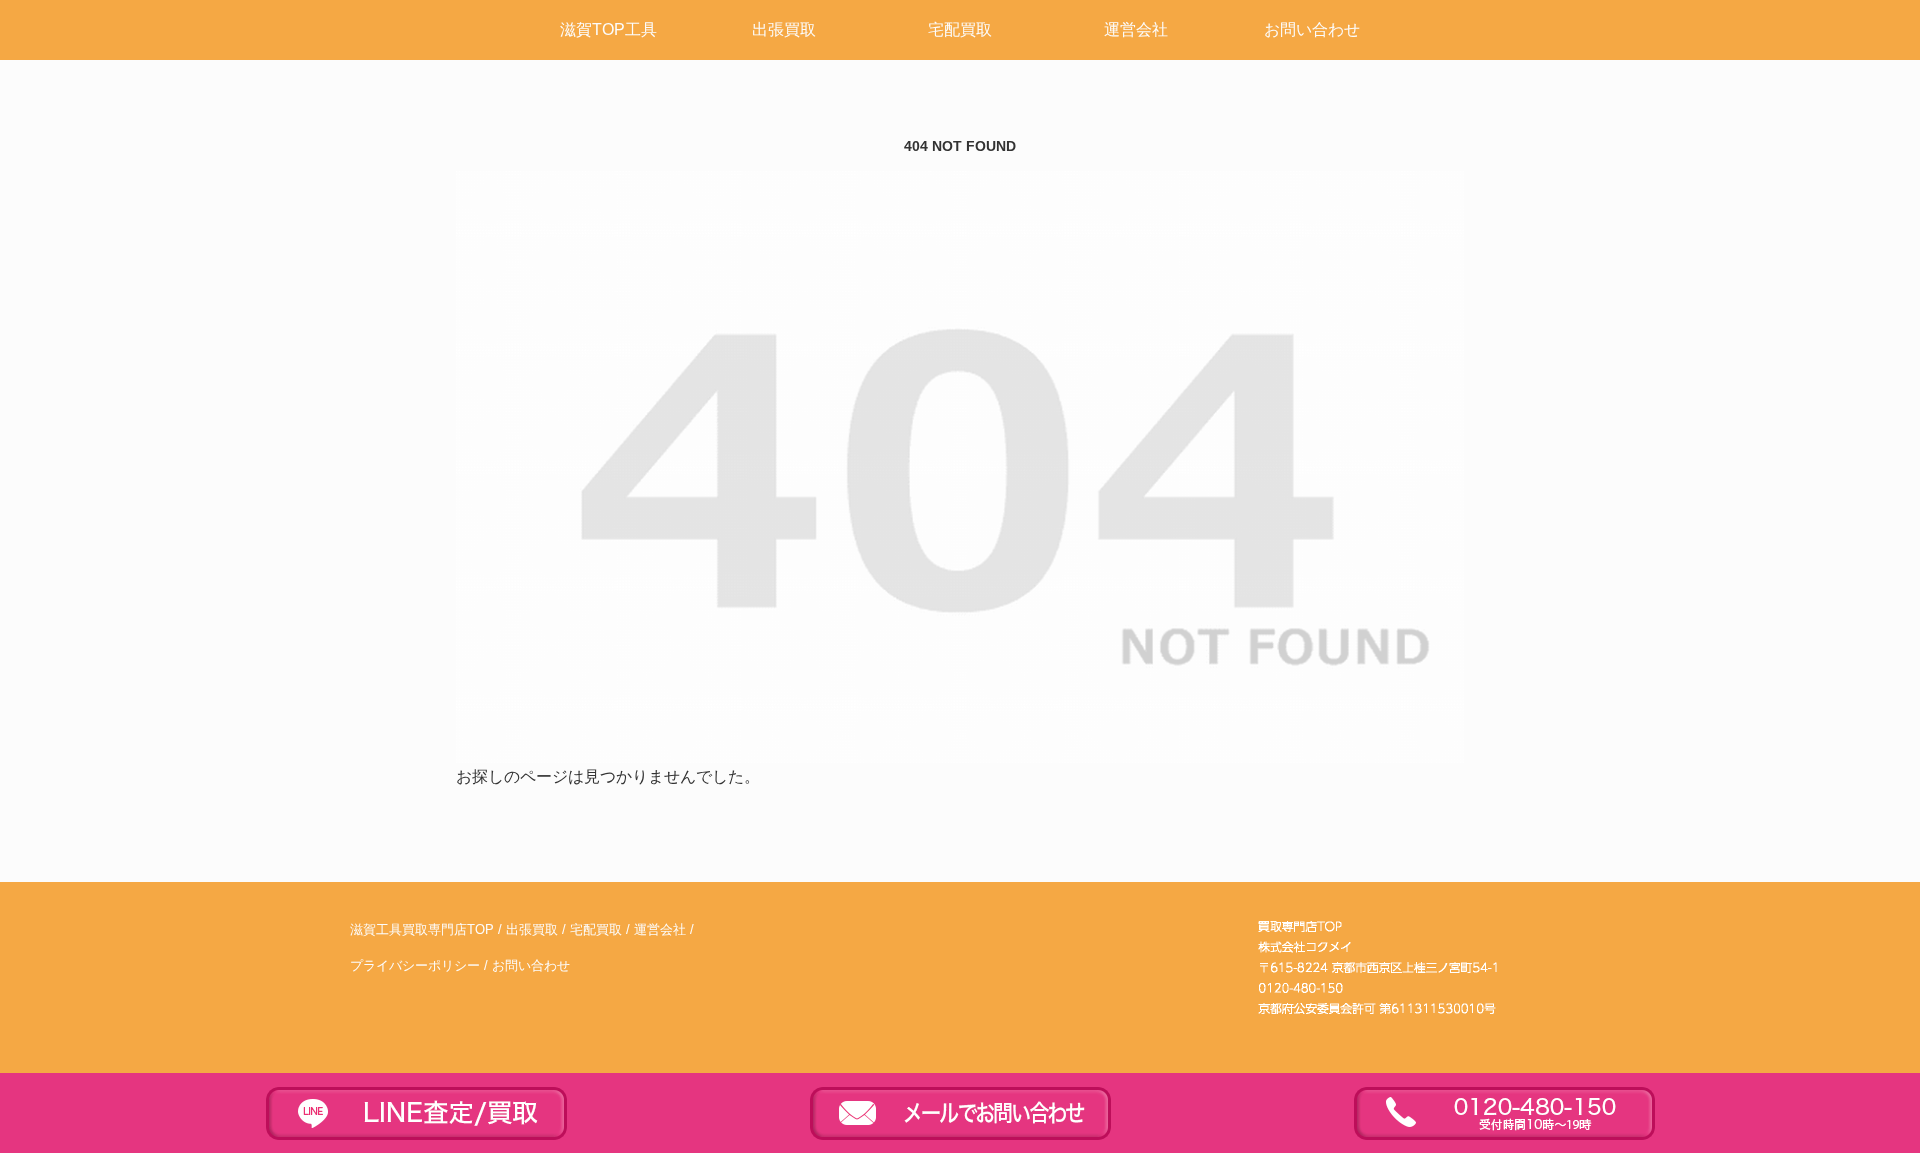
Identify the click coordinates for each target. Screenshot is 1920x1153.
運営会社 (660, 930)
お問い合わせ (531, 966)
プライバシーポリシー (415, 966)
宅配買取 (596, 930)
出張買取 (532, 930)
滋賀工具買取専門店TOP (422, 930)
